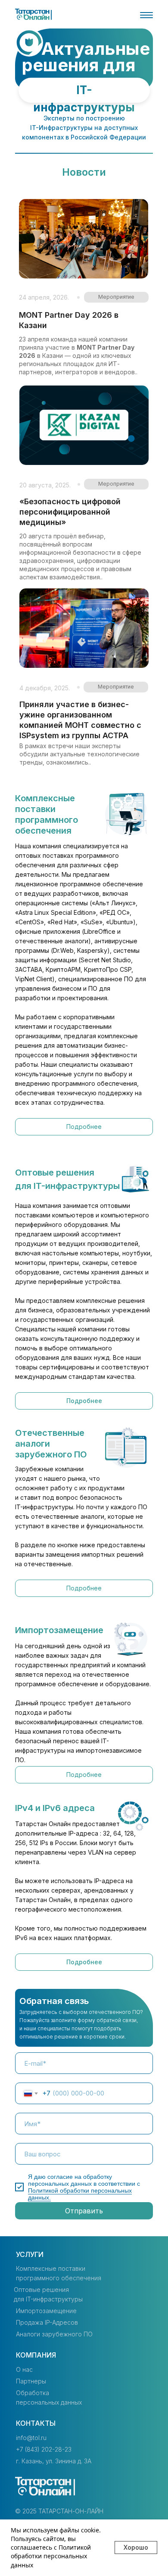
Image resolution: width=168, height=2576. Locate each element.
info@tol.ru (31, 2438)
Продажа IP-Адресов (47, 2322)
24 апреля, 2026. (44, 297)
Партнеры (31, 2381)
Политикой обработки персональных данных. (80, 2194)
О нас (24, 2369)
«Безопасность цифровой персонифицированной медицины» (70, 512)
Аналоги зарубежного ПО (54, 2334)
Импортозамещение (46, 2311)
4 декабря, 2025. (45, 688)
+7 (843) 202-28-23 (44, 2449)
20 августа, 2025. (45, 485)
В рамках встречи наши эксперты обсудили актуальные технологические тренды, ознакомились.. (79, 754)
